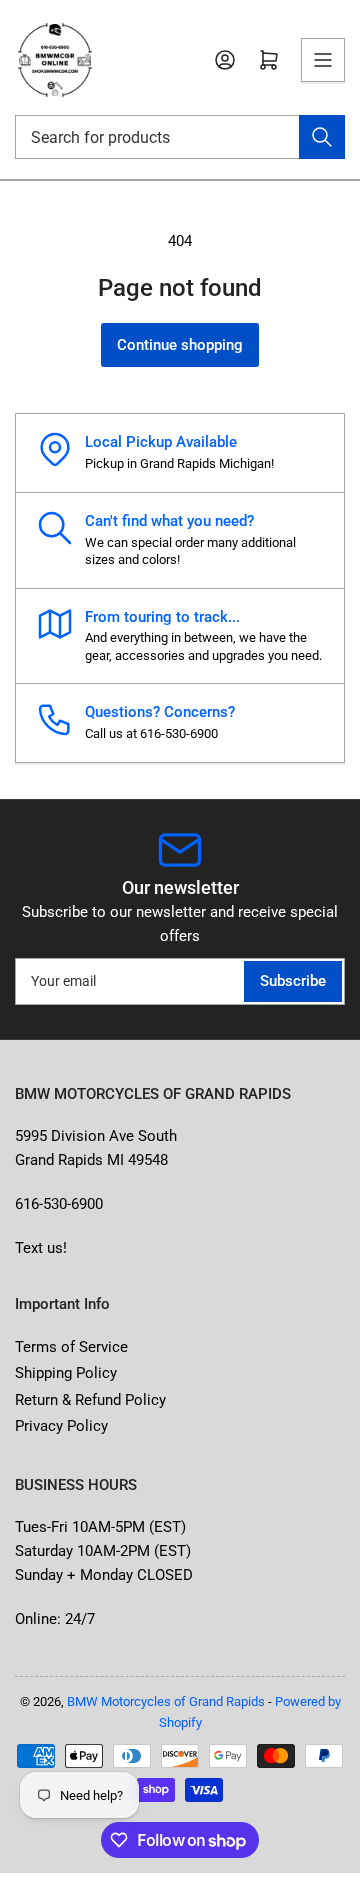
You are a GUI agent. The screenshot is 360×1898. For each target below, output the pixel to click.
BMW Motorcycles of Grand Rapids (166, 1701)
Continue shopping (180, 345)
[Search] (322, 137)
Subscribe (293, 981)
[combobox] (180, 137)
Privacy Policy (61, 1426)
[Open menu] (323, 60)
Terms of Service (71, 1347)
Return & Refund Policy (90, 1400)
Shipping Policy (66, 1373)
